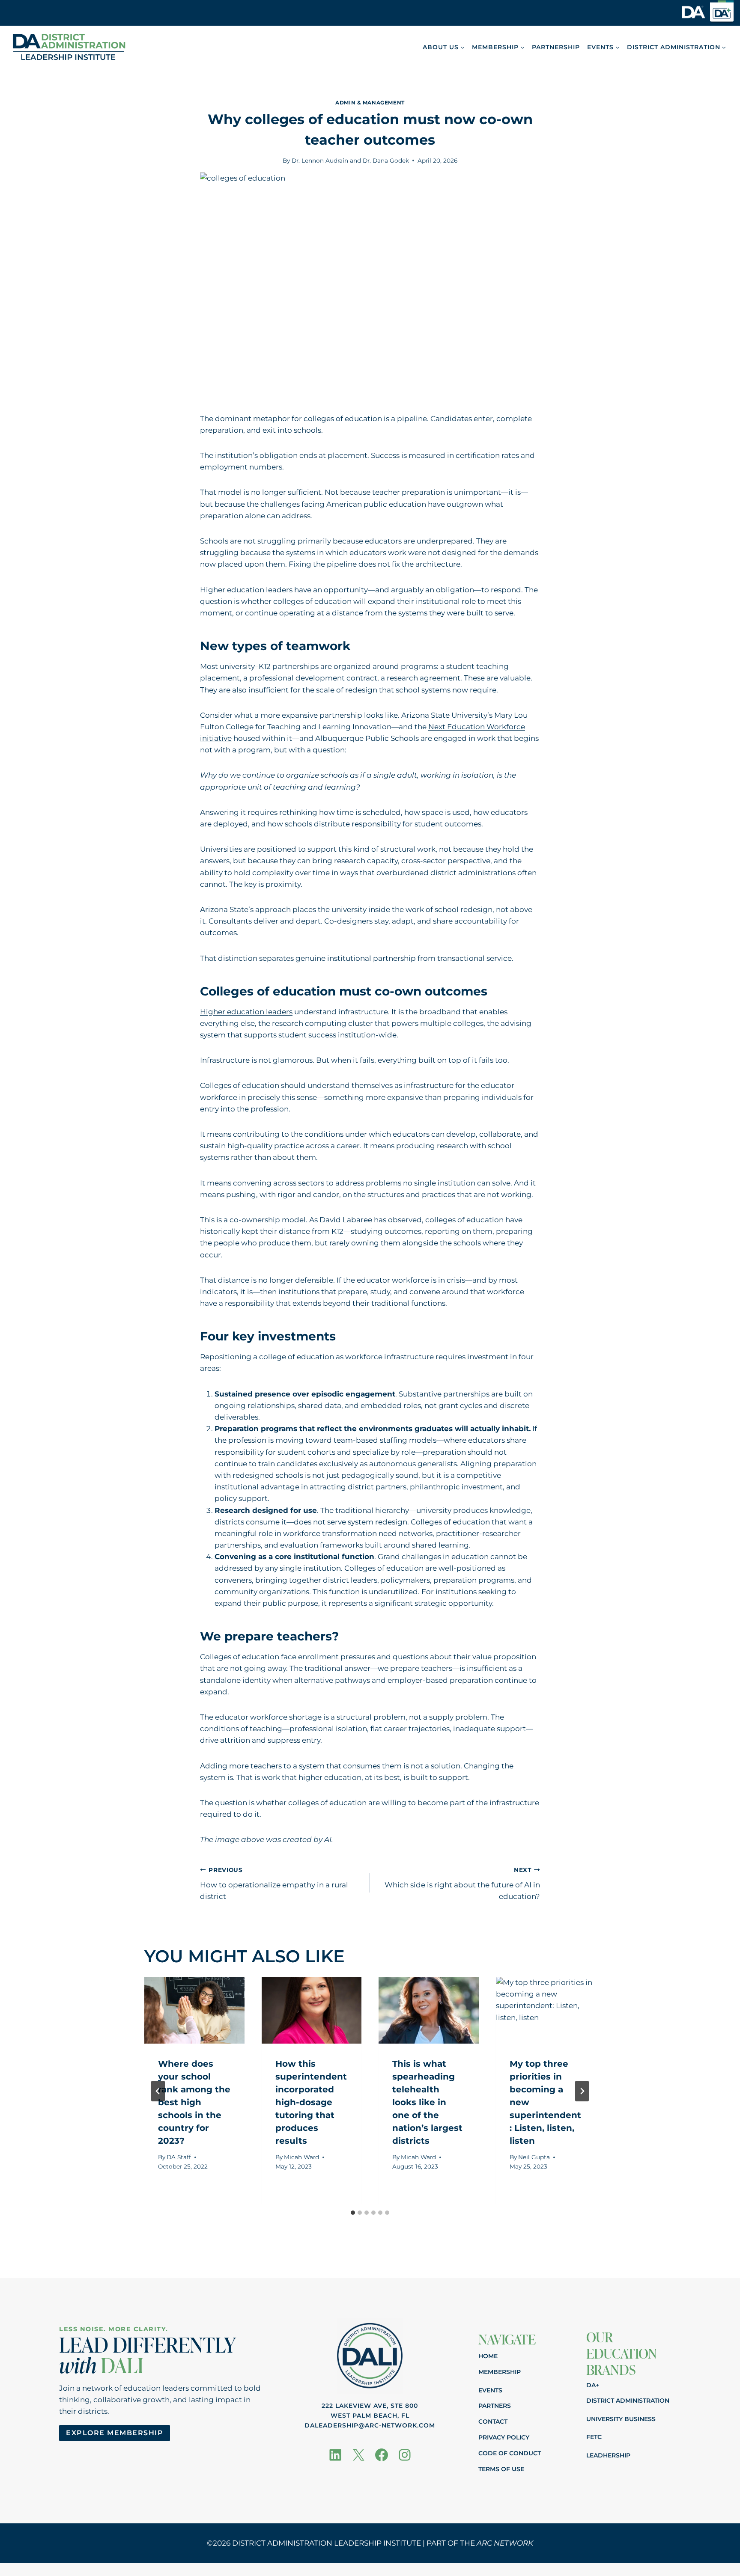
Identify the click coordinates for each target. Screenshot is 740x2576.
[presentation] (194, 2010)
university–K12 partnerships (269, 666)
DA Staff (179, 2157)
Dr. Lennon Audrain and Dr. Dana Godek (350, 160)
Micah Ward (301, 2157)
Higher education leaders (246, 1012)
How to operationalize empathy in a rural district (274, 1884)
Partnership (556, 47)
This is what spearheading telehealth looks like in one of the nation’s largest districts (427, 2102)
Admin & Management (370, 103)
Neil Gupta (534, 2157)
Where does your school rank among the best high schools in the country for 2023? (194, 2102)
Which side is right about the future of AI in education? (462, 1884)
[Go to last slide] (158, 2091)
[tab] (353, 2213)
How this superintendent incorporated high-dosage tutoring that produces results (311, 2102)
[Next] (582, 2091)
